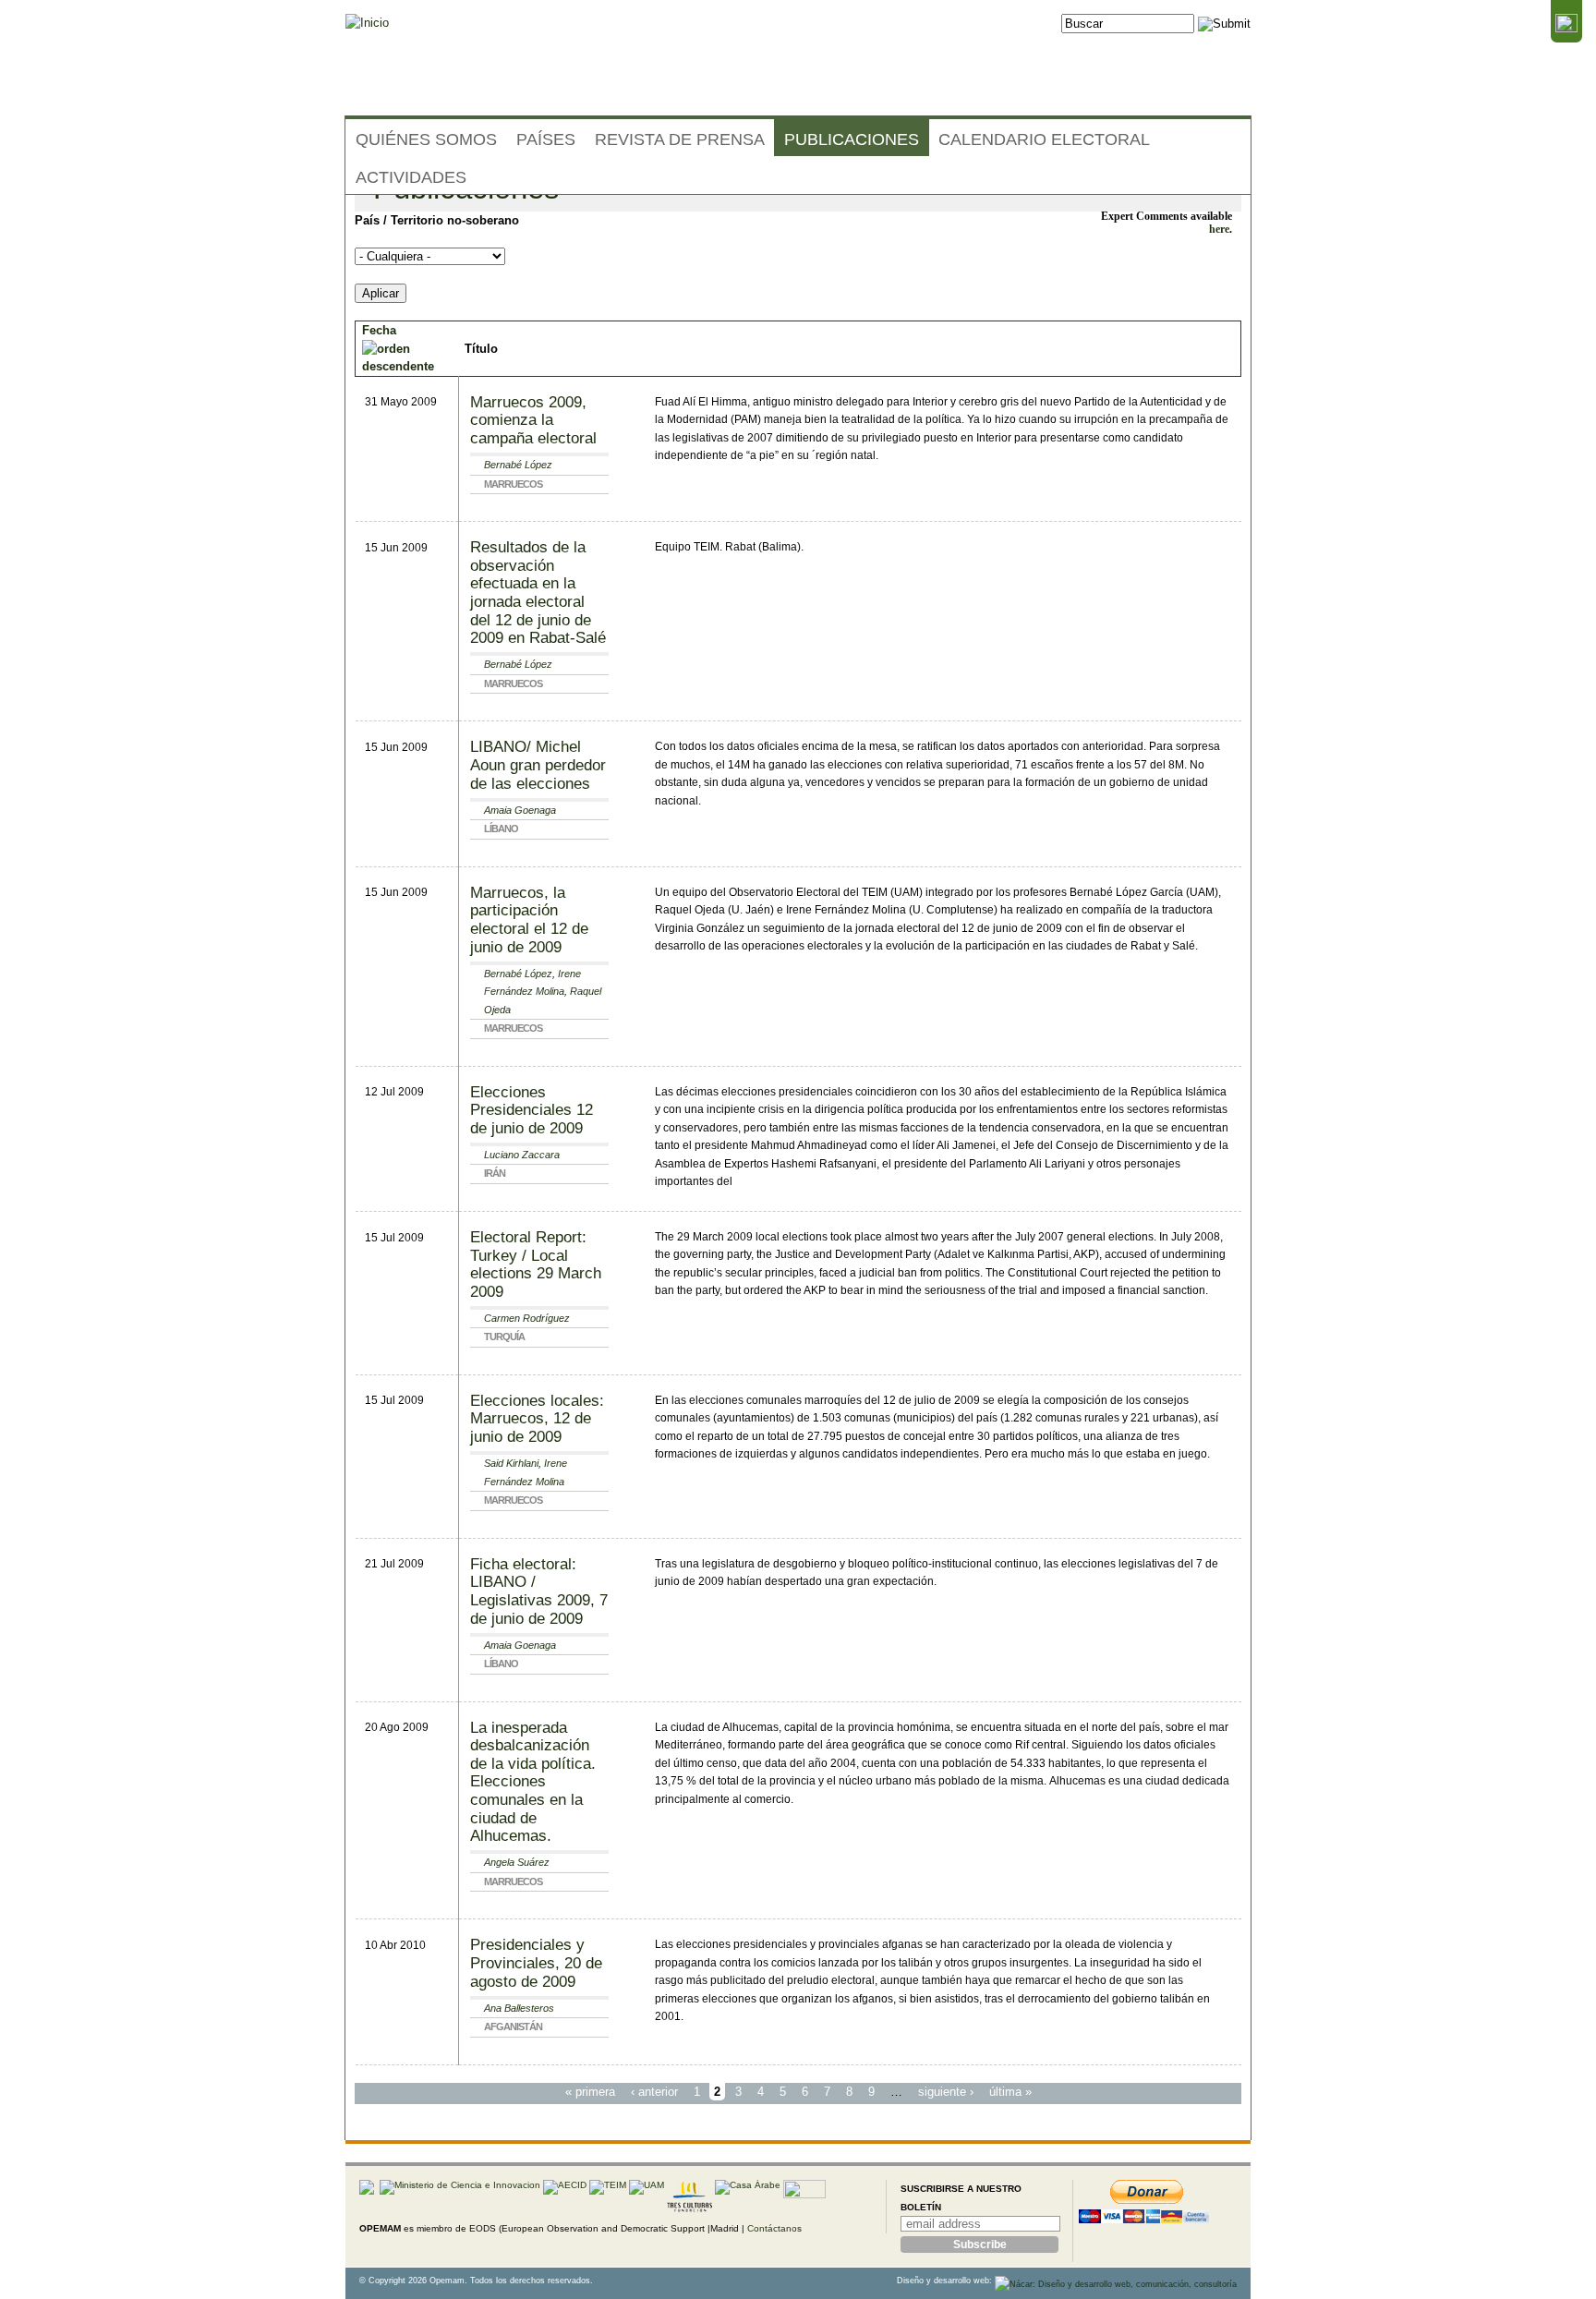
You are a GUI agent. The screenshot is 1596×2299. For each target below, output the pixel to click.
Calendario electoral (1044, 139)
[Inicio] (367, 23)
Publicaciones (852, 139)
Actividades (411, 177)
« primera (590, 2092)
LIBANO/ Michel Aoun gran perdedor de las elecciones (538, 765)
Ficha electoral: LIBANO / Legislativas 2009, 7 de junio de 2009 (539, 1591)
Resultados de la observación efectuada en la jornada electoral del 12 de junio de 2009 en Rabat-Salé (538, 593)
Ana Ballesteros (519, 2008)
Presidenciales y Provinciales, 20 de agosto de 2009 (536, 1963)
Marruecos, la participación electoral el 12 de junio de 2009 (529, 920)
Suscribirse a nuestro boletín (961, 2198)
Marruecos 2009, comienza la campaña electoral (533, 420)
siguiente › (946, 2092)
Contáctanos (774, 2228)
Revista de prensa (680, 139)
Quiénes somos (426, 139)
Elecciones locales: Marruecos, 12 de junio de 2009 (537, 1419)
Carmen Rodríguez (527, 1318)
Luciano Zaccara (522, 1155)
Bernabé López (518, 465)
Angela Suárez (517, 1862)
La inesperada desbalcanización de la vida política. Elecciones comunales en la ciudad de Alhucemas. (533, 1782)
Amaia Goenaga (520, 810)
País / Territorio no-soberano (437, 220)
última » (1010, 2092)
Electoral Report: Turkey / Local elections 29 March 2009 (536, 1264)
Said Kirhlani (511, 1463)
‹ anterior (654, 2092)
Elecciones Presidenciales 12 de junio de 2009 (532, 1110)
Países (546, 139)
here (1219, 230)
